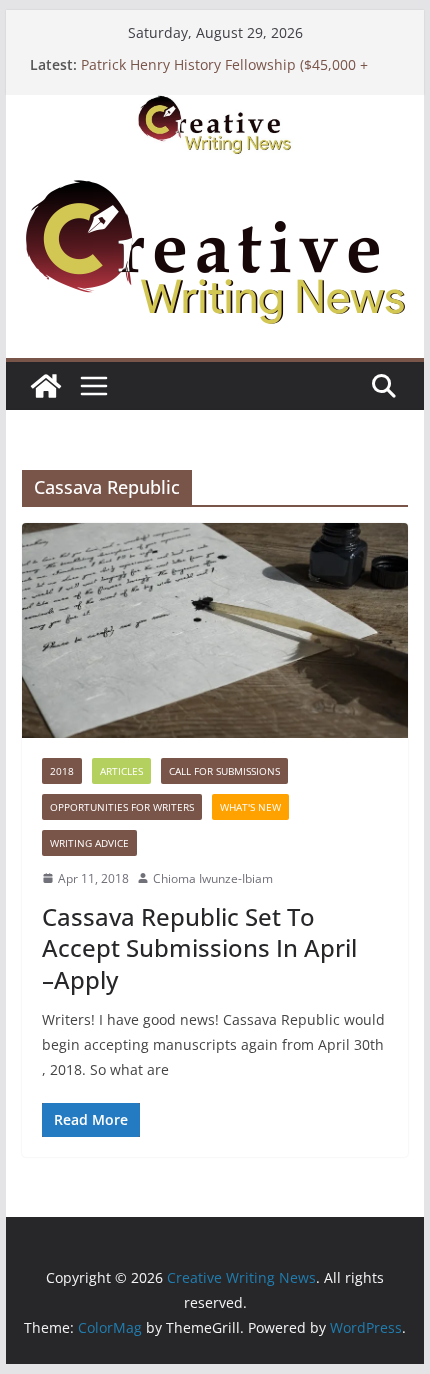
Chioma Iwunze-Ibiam (213, 878)
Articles (121, 771)
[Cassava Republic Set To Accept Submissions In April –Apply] (214, 630)
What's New (250, 807)
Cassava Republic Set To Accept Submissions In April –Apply (199, 947)
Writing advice (89, 843)
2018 (62, 771)
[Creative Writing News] (214, 109)
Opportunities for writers (122, 807)
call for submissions (224, 771)
